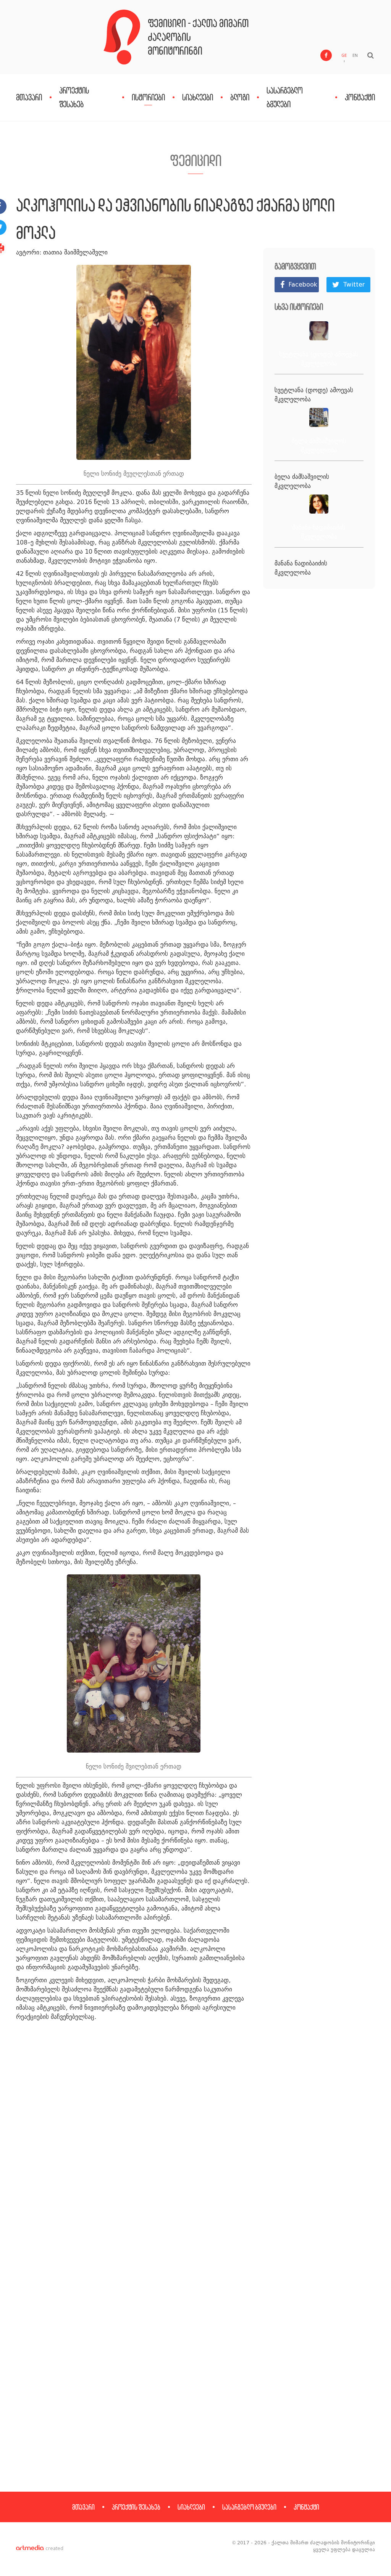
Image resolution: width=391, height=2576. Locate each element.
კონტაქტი (360, 97)
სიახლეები (198, 97)
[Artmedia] (30, 2549)
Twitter (354, 284)
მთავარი (29, 97)
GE (344, 56)
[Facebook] (326, 55)
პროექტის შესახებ (136, 2507)
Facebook (303, 284)
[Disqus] (195, 2166)
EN (355, 56)
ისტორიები (148, 97)
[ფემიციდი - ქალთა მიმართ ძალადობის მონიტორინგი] (122, 37)
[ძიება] (371, 55)
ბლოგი (240, 97)
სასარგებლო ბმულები (249, 2507)
